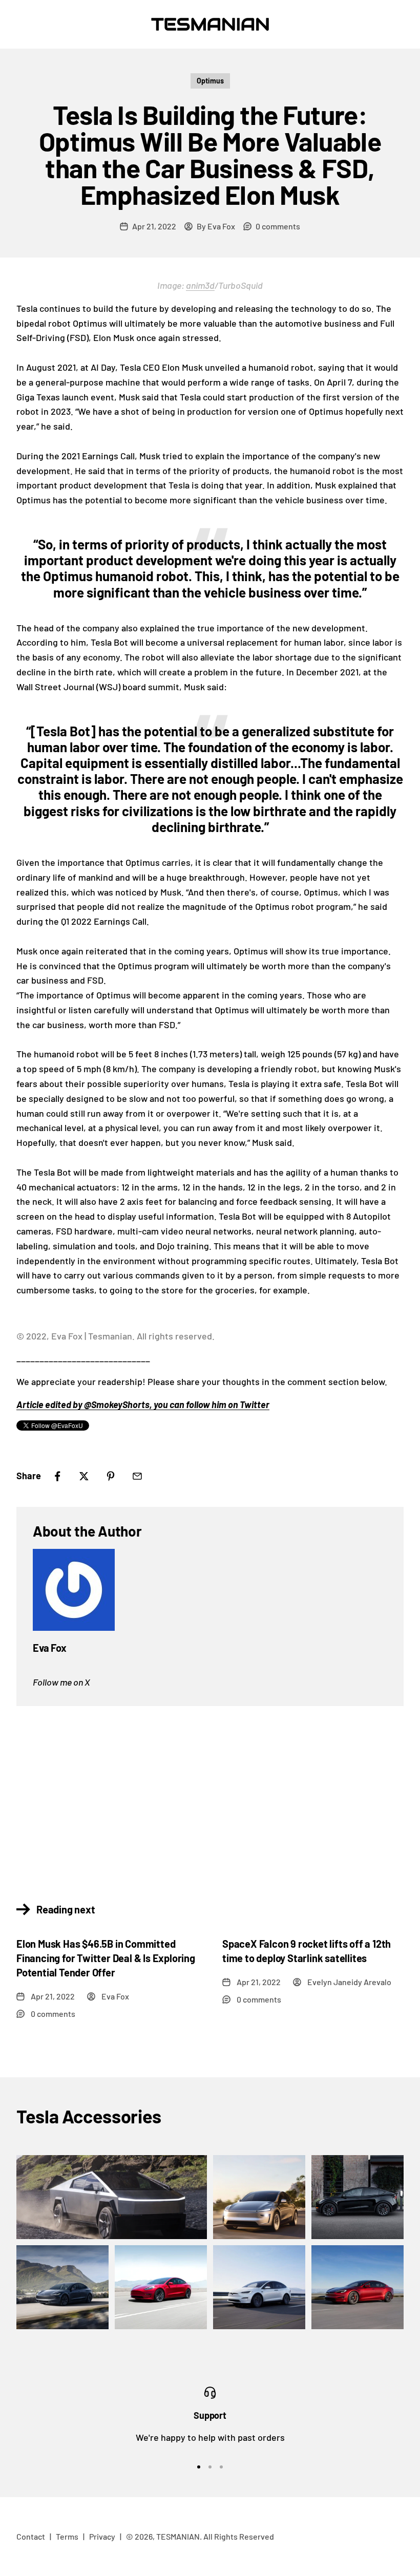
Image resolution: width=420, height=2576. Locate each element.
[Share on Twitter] (84, 1476)
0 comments (278, 226)
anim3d (200, 285)
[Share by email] (137, 1476)
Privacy (102, 2536)
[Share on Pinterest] (111, 1476)
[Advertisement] (210, 1798)
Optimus (210, 81)
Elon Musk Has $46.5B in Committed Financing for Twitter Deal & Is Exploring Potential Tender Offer (106, 1958)
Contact (31, 2536)
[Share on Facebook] (57, 1476)
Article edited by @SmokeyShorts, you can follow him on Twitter (143, 1404)
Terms (67, 2536)
